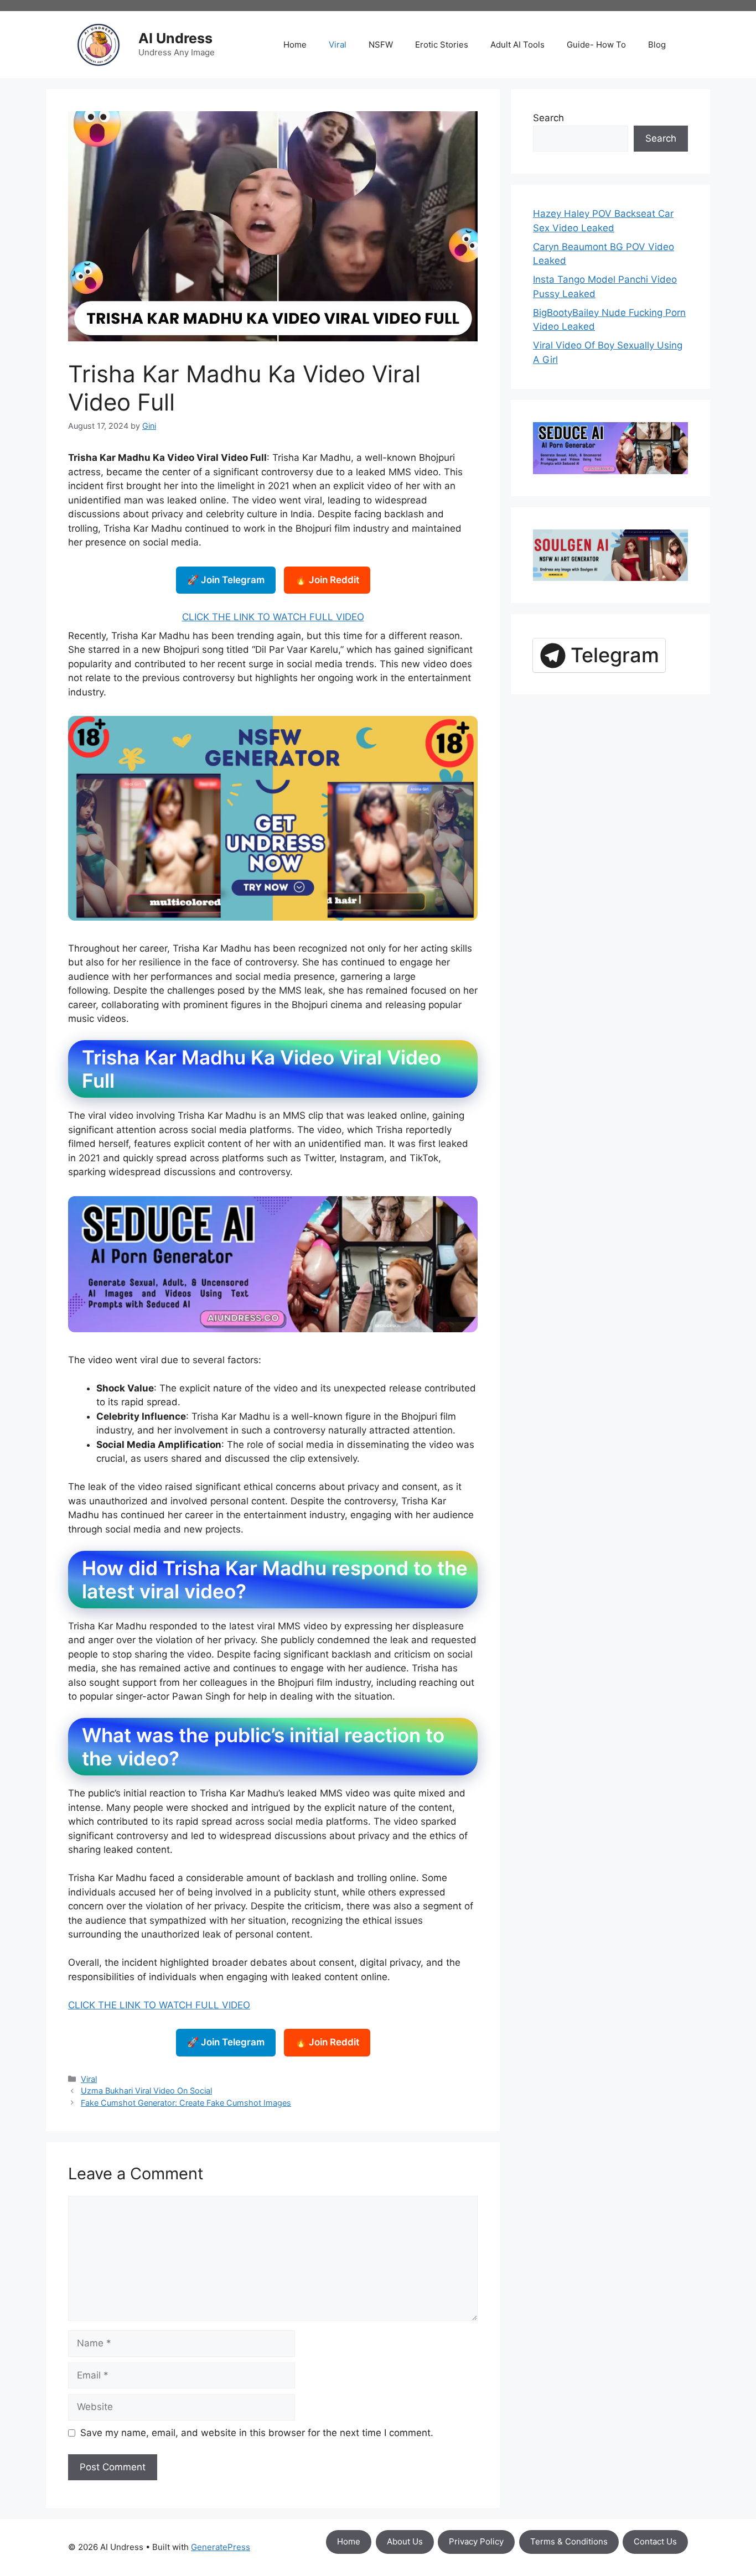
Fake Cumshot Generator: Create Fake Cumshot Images (186, 2103)
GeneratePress (221, 2547)
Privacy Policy (476, 2541)
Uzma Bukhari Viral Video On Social (146, 2091)
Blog (657, 45)
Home (295, 45)
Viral (338, 45)
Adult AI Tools (517, 45)
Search (548, 118)
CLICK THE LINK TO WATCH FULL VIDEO (273, 617)
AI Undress (175, 38)
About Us (405, 2541)
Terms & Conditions (569, 2541)
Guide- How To (596, 45)
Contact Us (655, 2541)
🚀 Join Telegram (226, 580)
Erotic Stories (442, 45)
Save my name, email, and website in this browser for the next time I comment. (257, 2433)
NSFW (381, 45)
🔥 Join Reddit (327, 580)
